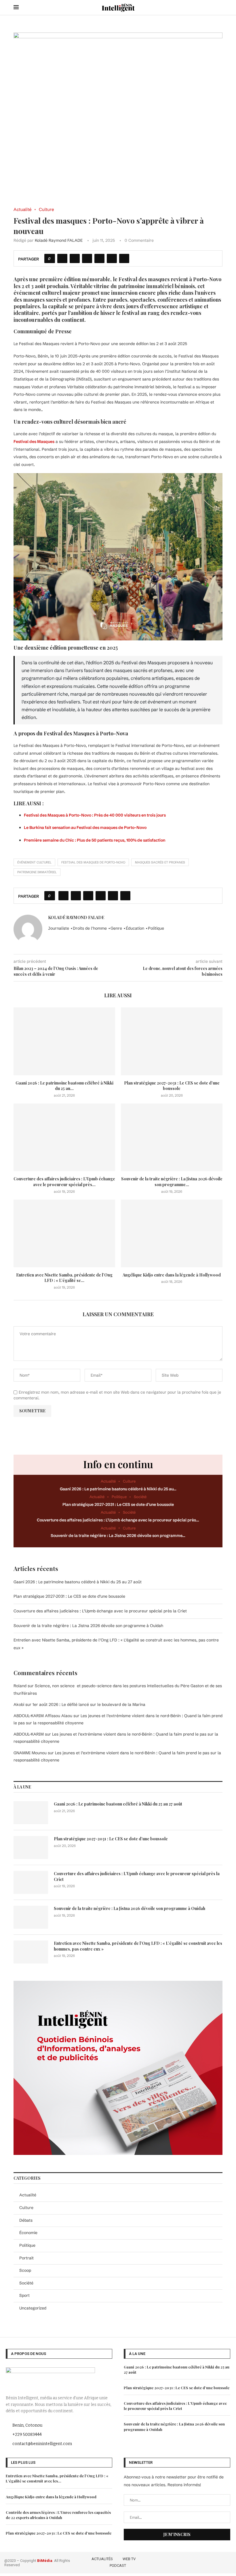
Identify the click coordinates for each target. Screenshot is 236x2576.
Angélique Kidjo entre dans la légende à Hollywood (172, 1275)
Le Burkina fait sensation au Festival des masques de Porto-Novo (85, 827)
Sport (24, 2295)
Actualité (28, 2195)
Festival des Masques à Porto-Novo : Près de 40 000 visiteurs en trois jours (95, 815)
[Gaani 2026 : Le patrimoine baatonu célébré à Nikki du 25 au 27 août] (64, 1041)
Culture (26, 2208)
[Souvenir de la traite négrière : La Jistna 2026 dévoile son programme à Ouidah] (172, 1137)
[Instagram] (212, 2562)
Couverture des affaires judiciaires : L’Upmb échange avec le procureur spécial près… (118, 1520)
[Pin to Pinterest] (87, 258)
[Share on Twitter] (75, 258)
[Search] (220, 7)
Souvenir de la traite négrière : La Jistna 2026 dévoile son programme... (172, 1182)
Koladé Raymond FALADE (59, 240)
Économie (28, 2233)
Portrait (26, 2258)
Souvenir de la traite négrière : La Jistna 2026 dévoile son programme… (118, 1536)
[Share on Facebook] (62, 258)
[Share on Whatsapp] (99, 258)
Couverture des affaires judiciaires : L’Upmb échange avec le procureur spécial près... (64, 1182)
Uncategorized (33, 2308)
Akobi (19, 1704)
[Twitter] (204, 2562)
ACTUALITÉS (102, 2559)
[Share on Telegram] (112, 258)
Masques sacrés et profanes (160, 862)
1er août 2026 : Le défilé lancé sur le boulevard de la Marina (89, 1704)
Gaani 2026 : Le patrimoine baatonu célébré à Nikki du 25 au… (118, 1489)
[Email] (228, 2562)
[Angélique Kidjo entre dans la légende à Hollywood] (172, 1233)
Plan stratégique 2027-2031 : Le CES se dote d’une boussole (172, 1086)
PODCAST (118, 2565)
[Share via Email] (124, 258)
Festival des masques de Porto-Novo (93, 862)
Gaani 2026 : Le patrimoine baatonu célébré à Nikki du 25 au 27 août (78, 1582)
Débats (26, 2220)
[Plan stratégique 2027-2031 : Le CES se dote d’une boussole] (172, 1041)
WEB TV (129, 2559)
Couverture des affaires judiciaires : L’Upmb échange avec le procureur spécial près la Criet (100, 1611)
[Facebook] (195, 2562)
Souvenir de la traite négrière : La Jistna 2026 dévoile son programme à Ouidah (88, 1626)
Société (26, 2283)
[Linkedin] (220, 2562)
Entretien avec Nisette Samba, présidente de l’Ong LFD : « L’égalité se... (64, 1278)
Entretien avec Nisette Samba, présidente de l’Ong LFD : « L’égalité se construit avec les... (57, 2478)
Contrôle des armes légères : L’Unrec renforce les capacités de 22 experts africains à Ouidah (58, 2515)
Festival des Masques (34, 442)
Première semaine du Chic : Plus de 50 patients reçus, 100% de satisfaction (95, 840)
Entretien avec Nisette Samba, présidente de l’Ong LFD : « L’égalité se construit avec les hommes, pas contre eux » (138, 1946)
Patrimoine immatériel (37, 872)
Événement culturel (34, 862)
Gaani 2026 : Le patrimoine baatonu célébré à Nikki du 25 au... (64, 1086)
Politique (27, 2245)
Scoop (25, 2270)
